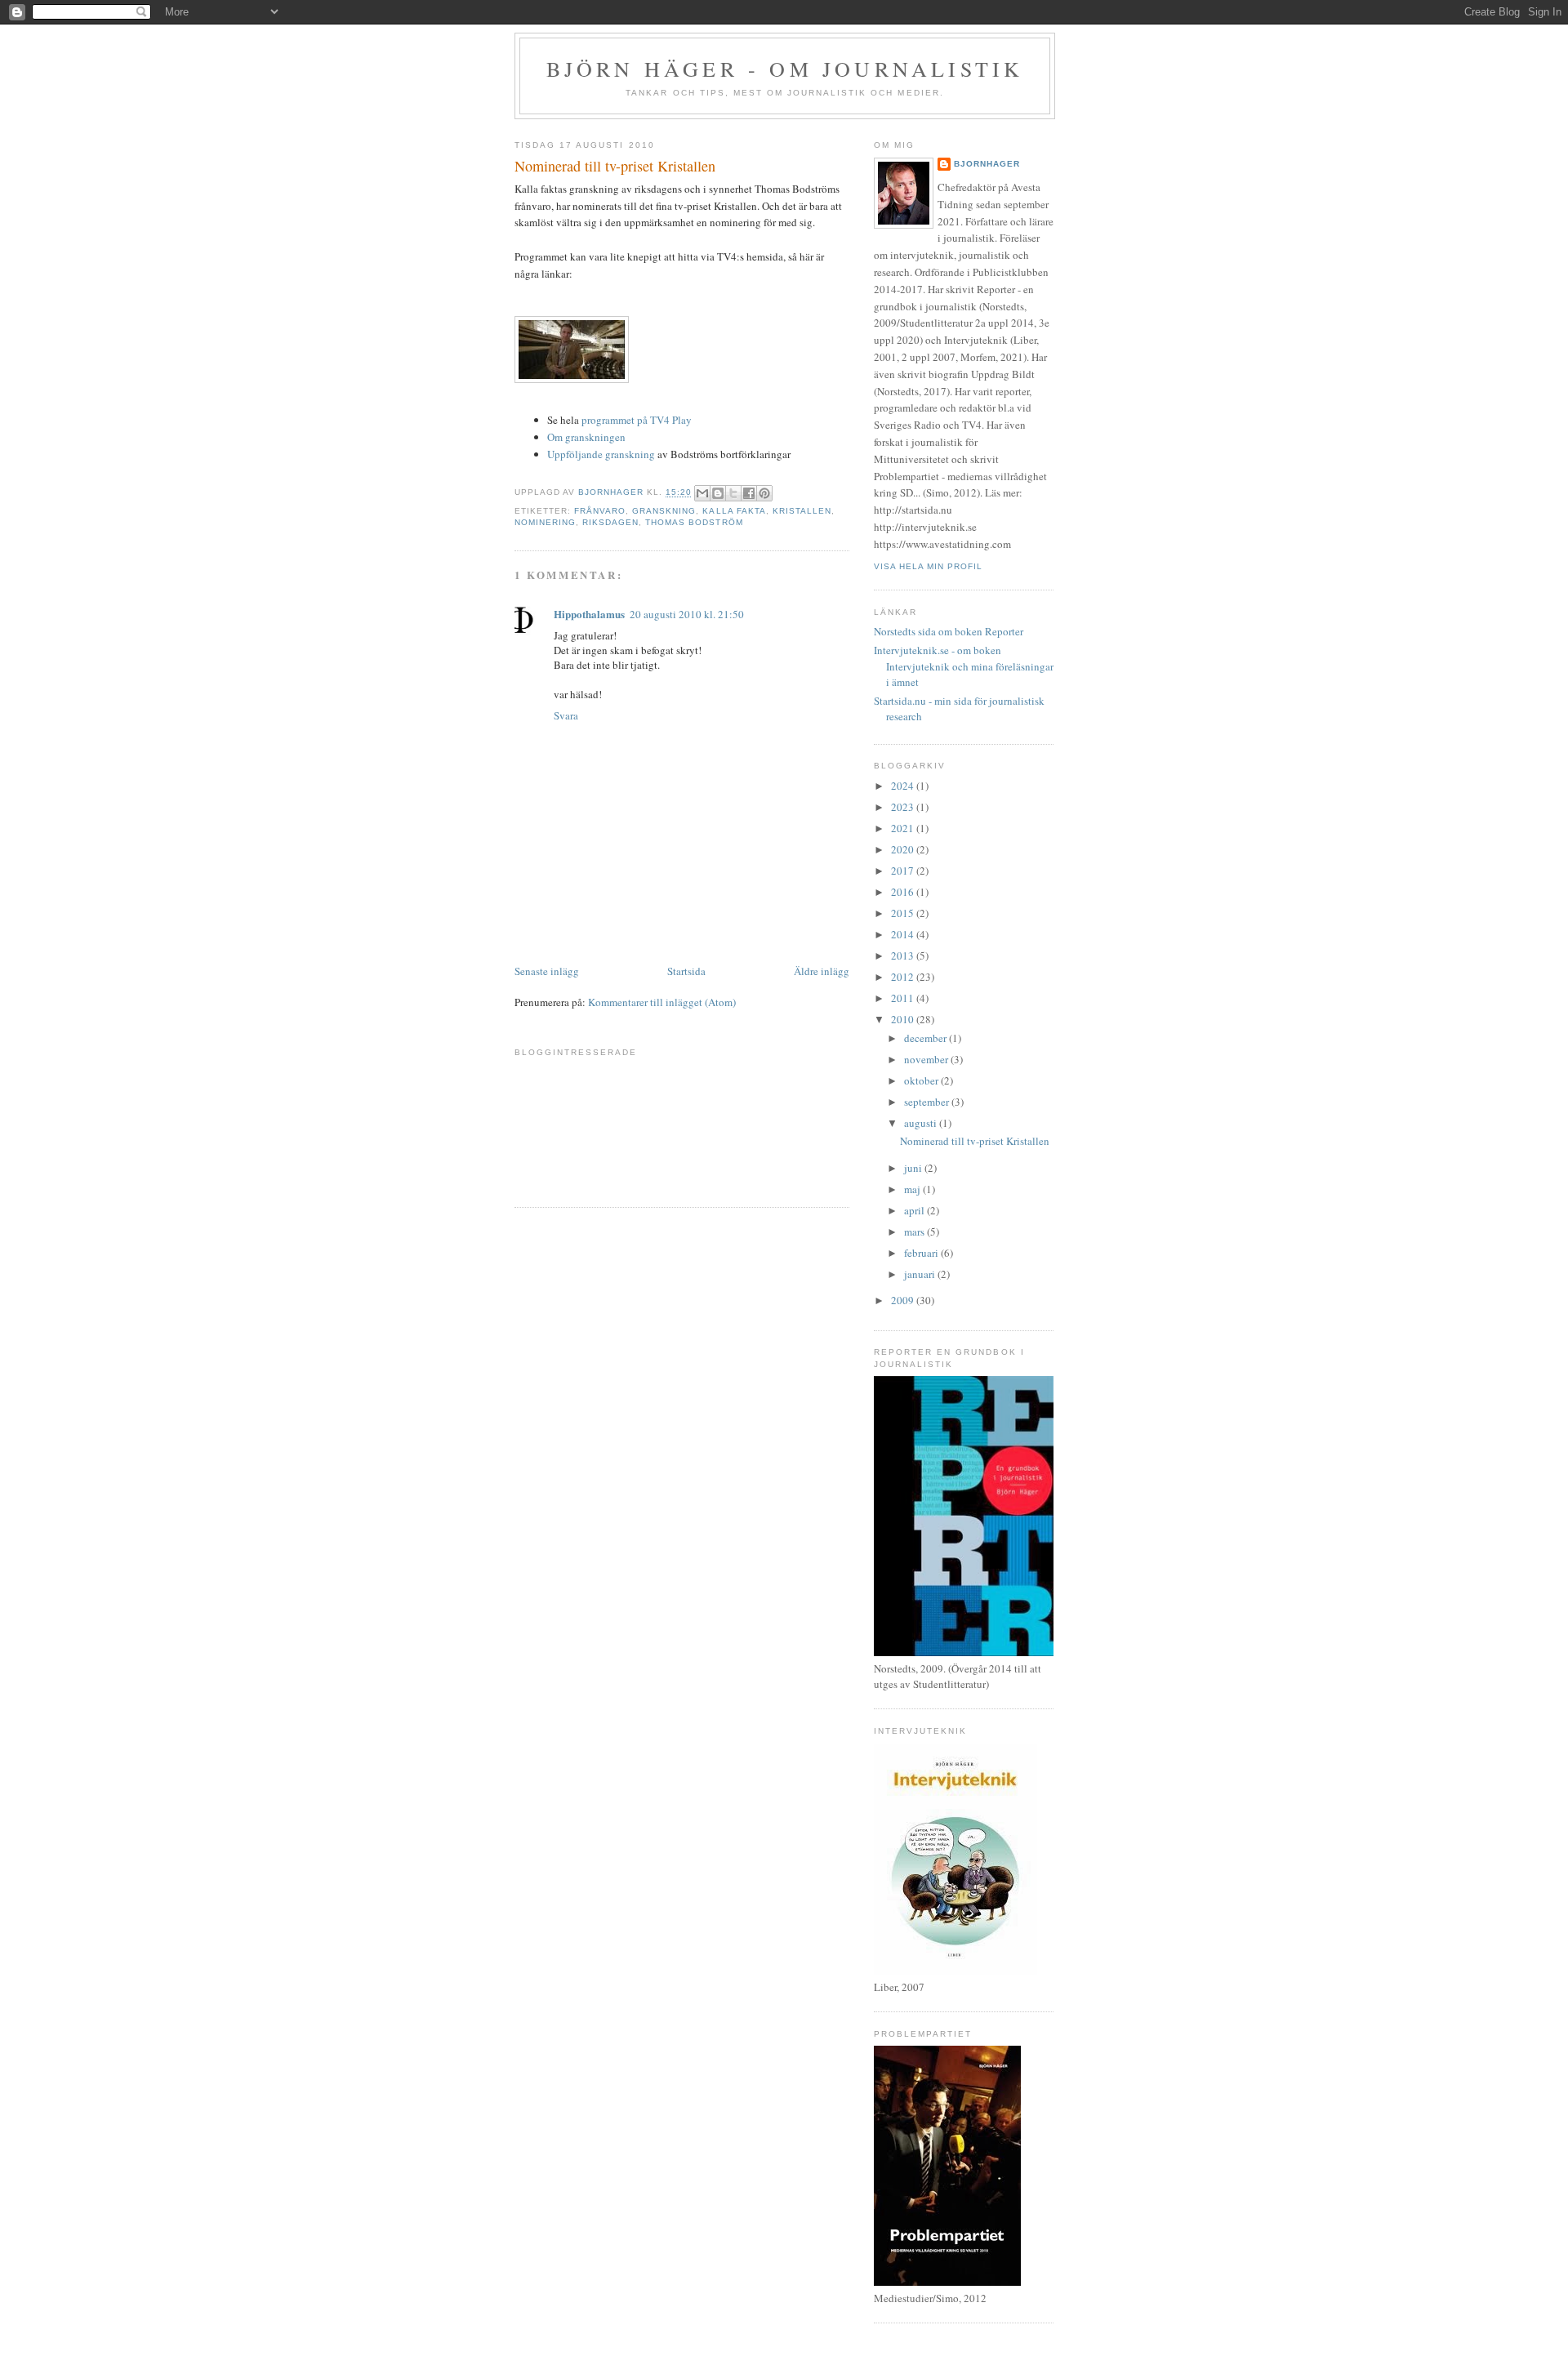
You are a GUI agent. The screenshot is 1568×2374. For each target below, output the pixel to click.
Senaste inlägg (547, 971)
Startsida (686, 971)
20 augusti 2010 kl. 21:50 (687, 614)
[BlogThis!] (718, 493)
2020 (904, 849)
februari (922, 1253)
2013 (904, 955)
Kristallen (802, 511)
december (927, 1038)
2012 (904, 977)
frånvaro (600, 511)
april (915, 1210)
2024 (904, 786)
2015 (904, 913)
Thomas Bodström (694, 522)
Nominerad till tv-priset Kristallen (975, 1141)
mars (915, 1232)
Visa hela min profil (928, 566)
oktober (922, 1080)
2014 (904, 934)
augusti (922, 1123)
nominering (545, 522)
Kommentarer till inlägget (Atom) (662, 1002)
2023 (904, 807)
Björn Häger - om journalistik (785, 69)
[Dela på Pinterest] (764, 493)
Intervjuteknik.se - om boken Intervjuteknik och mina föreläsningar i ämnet (964, 666)
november (927, 1059)
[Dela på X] (733, 493)
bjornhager (987, 164)
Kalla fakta (734, 511)
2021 (904, 828)
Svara (566, 715)
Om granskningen (586, 437)
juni (914, 1168)
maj (913, 1189)
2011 (904, 998)
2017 (904, 871)
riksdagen (610, 522)
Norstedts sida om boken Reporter (949, 631)
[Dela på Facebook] (749, 493)
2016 (904, 892)
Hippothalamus (589, 614)
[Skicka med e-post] (702, 493)
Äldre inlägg (822, 971)
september (928, 1102)
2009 (904, 1300)
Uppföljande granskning (601, 454)
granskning (664, 511)
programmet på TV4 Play (637, 420)
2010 (904, 1019)
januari (921, 1274)
